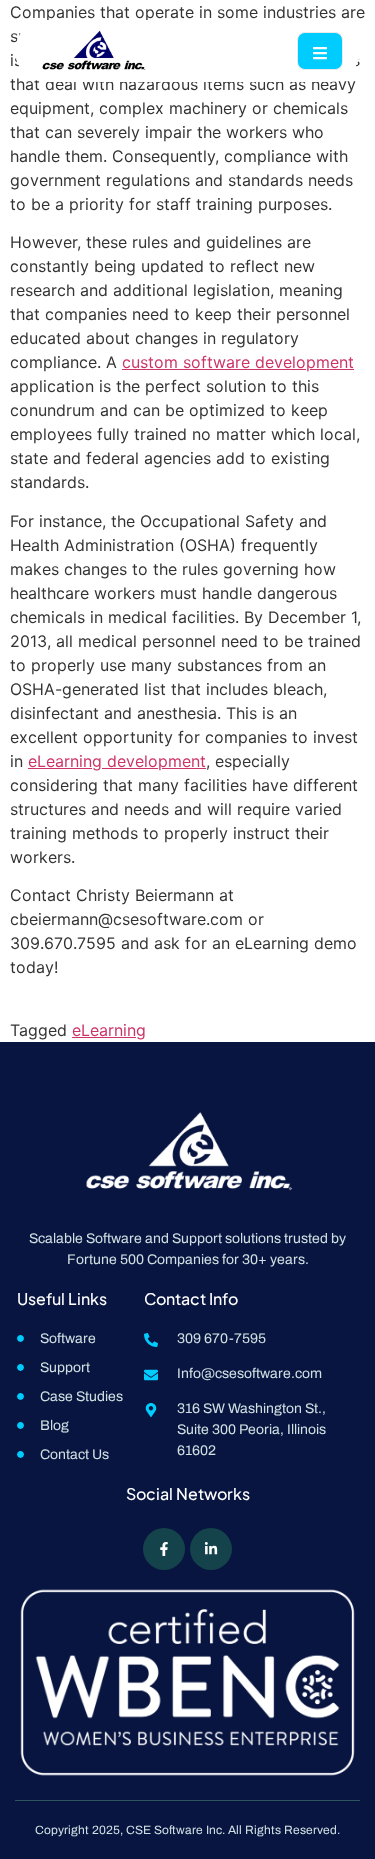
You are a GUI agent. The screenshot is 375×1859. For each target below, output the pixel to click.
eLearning (109, 1030)
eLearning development (117, 761)
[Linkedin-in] (211, 1549)
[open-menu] (320, 51)
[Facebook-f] (164, 1549)
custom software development (238, 362)
